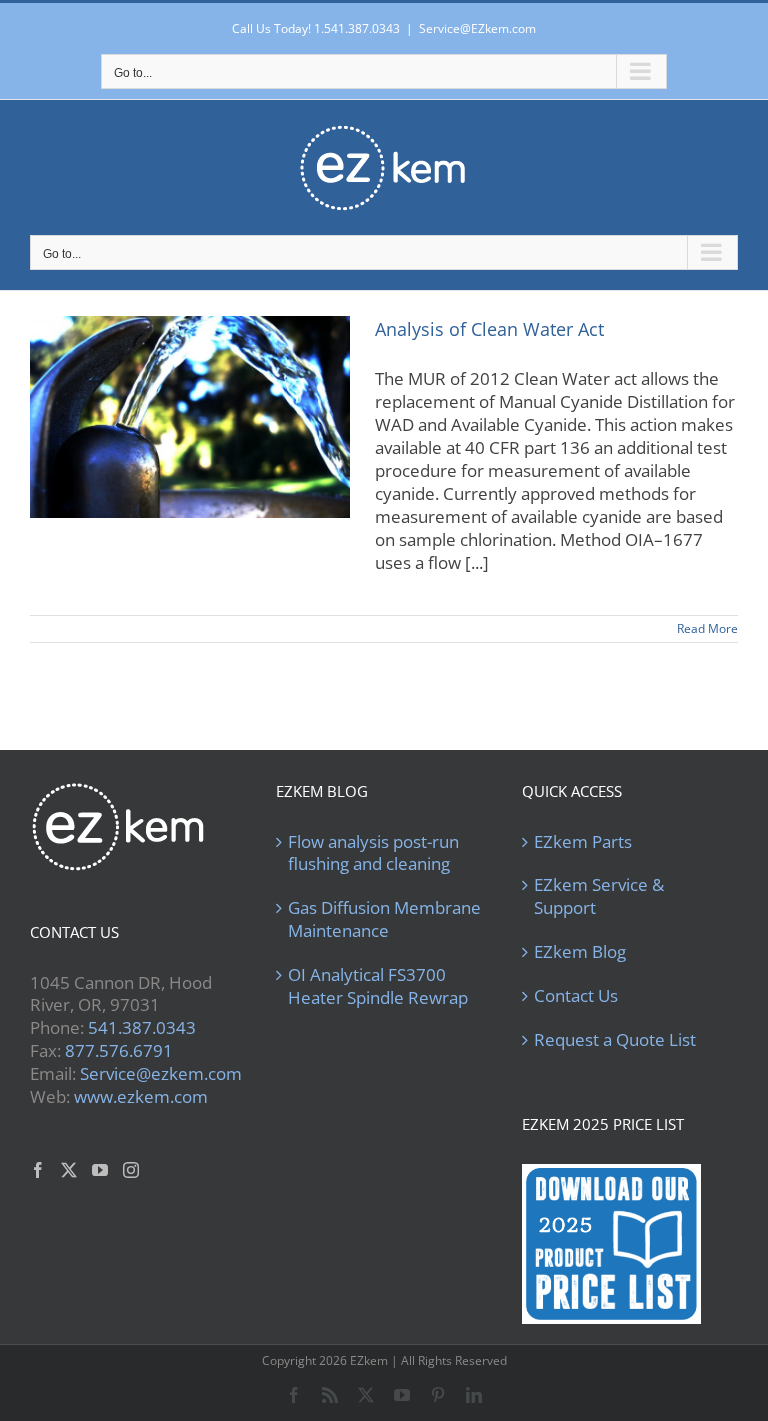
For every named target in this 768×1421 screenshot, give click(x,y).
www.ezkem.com (141, 1096)
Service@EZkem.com (477, 28)
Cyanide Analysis (190, 433)
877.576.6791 (119, 1050)
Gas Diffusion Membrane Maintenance (384, 919)
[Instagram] (131, 1170)
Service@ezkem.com (161, 1073)
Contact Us (576, 996)
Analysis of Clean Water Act (489, 329)
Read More (707, 628)
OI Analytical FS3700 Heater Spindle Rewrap (378, 986)
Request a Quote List (615, 1040)
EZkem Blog (580, 952)
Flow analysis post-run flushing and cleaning (373, 853)
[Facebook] (38, 1170)
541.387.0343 (142, 1027)
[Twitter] (69, 1170)
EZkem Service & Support (599, 896)
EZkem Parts (583, 842)
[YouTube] (100, 1170)
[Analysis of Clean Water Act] (190, 417)
